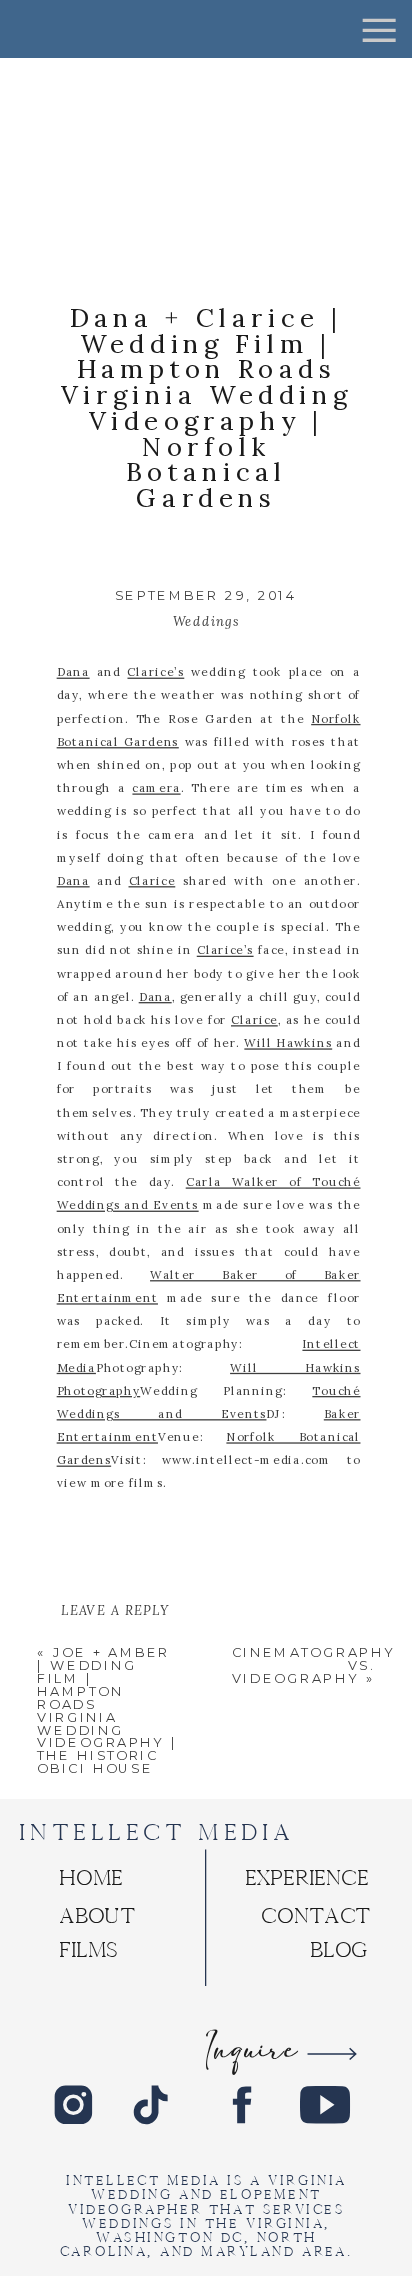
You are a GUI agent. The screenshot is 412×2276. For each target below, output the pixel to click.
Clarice (152, 880)
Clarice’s (155, 671)
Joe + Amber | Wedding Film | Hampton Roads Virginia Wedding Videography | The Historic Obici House (107, 1711)
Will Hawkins (288, 1042)
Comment (113, 1709)
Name (94, 1857)
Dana (73, 671)
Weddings (206, 621)
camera (156, 787)
